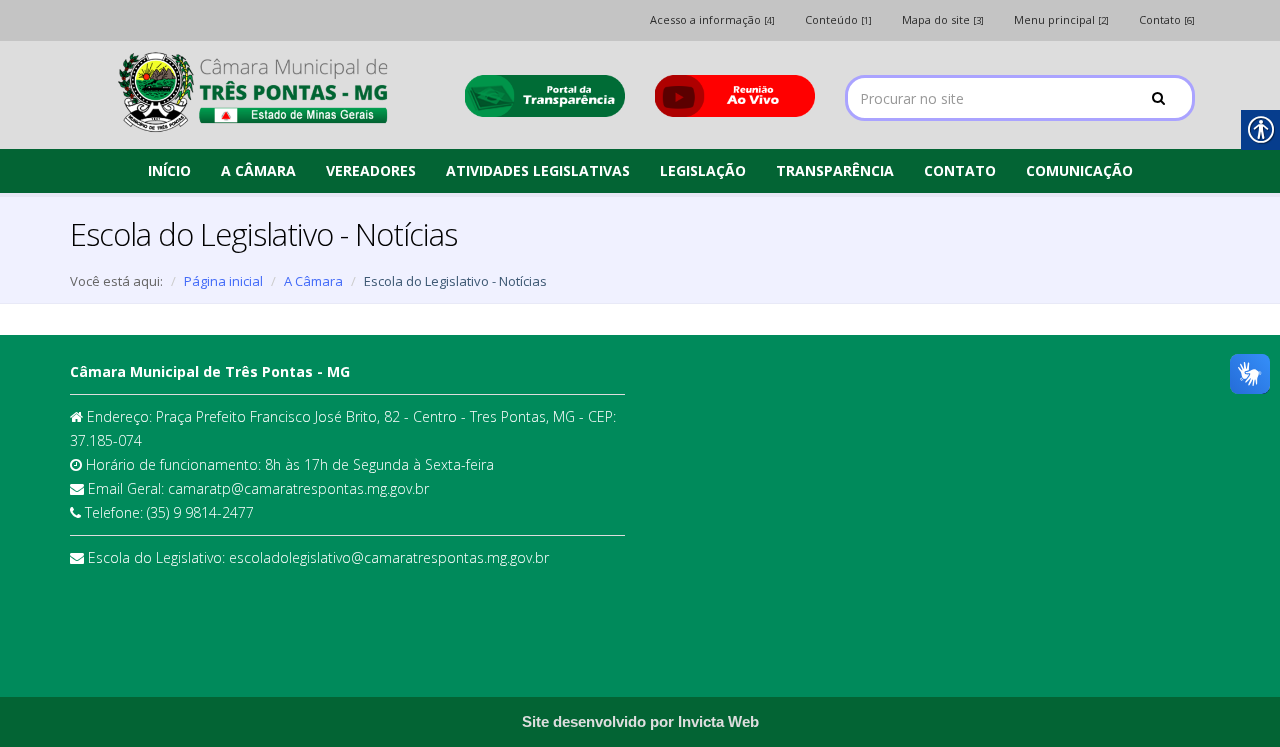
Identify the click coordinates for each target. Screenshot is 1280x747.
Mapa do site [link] (943, 19)
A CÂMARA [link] (258, 170)
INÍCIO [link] (169, 170)
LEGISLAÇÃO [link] (703, 170)
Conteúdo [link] (838, 19)
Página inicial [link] (223, 281)
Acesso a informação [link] (712, 19)
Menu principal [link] (1061, 19)
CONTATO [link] (960, 170)
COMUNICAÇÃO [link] (1079, 170)
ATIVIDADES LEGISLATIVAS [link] (538, 170)
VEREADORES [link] (371, 170)
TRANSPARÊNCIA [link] (835, 170)
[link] (252, 92)
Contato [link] (1167, 19)
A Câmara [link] (313, 281)
